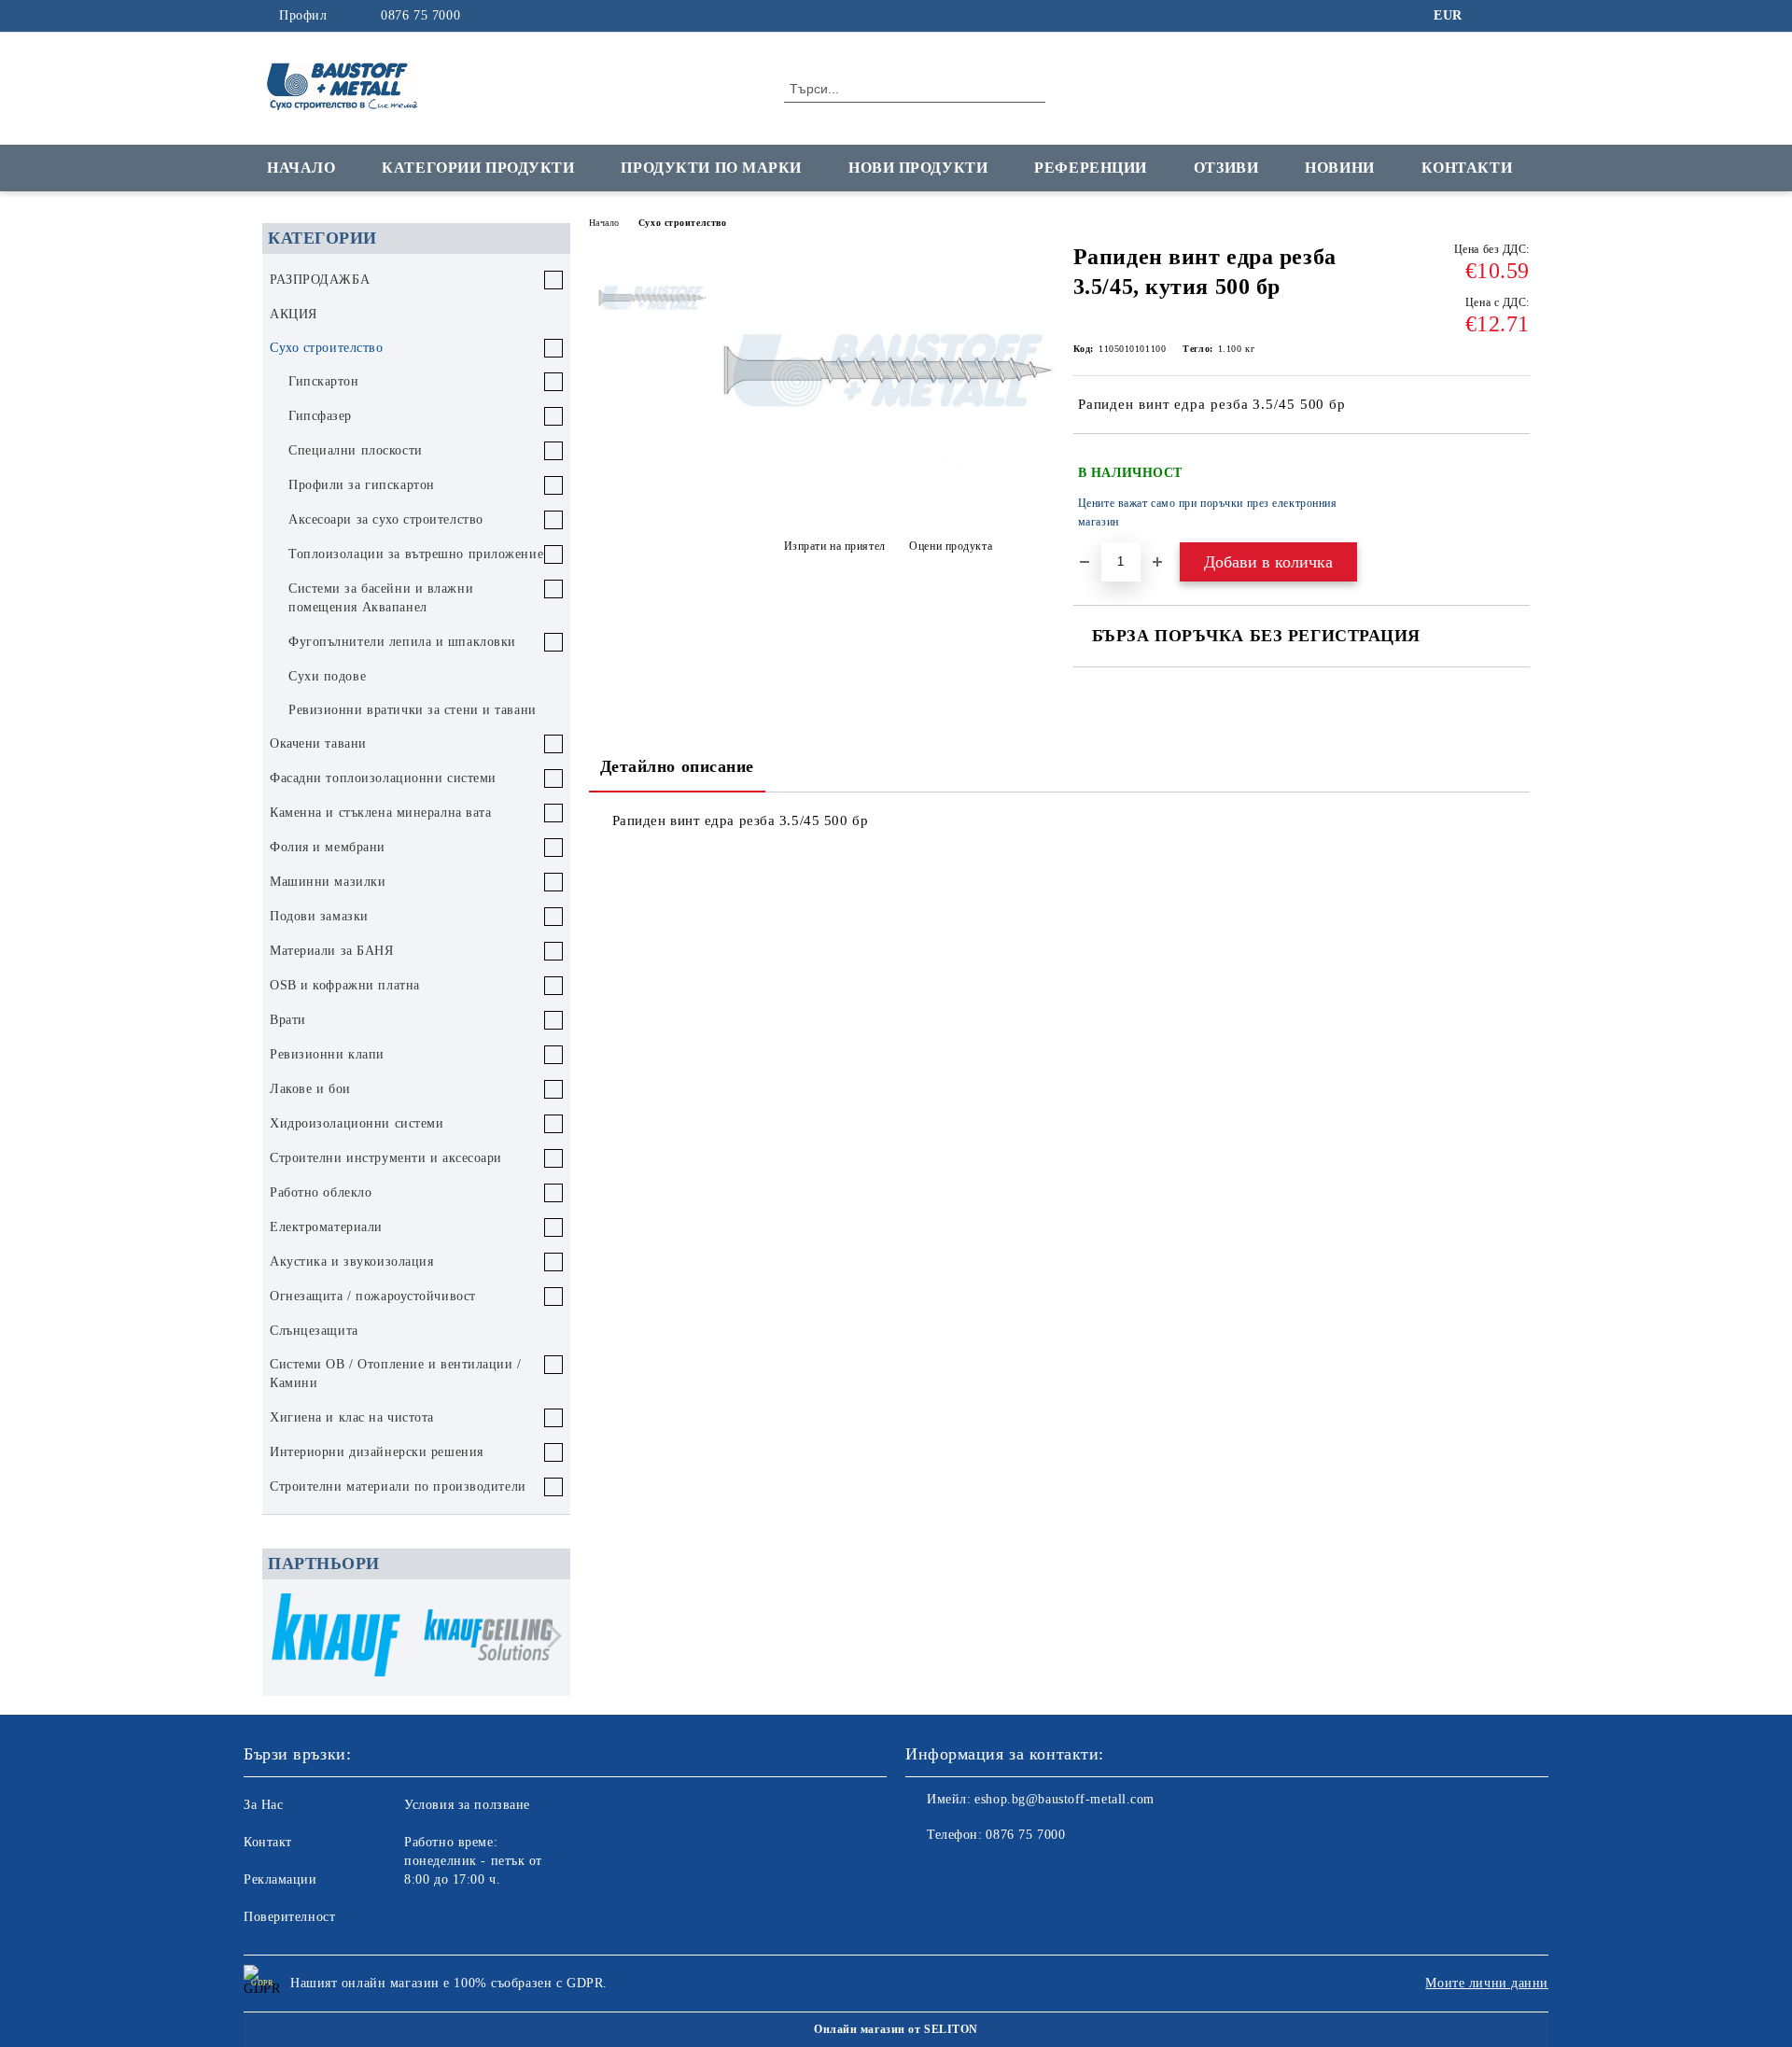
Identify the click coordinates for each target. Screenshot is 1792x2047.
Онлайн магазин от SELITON (896, 2029)
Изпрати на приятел (835, 546)
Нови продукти (918, 168)
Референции (1091, 168)
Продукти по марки (711, 168)
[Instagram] (1519, 16)
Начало (301, 168)
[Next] (549, 1636)
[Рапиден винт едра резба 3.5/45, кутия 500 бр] (888, 494)
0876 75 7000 (420, 15)
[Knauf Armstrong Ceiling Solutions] (488, 1637)
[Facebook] (1491, 16)
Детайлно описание (678, 766)
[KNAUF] (336, 1638)
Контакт (268, 1842)
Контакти (1467, 168)
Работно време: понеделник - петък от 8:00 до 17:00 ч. (473, 1861)
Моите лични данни (1487, 1983)
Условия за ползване (467, 1805)
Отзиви (1226, 168)
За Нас (263, 1805)
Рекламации (280, 1879)
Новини (1339, 168)
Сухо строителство (683, 223)
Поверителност (289, 1917)
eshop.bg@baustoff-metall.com (1064, 1799)
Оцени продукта (951, 546)
